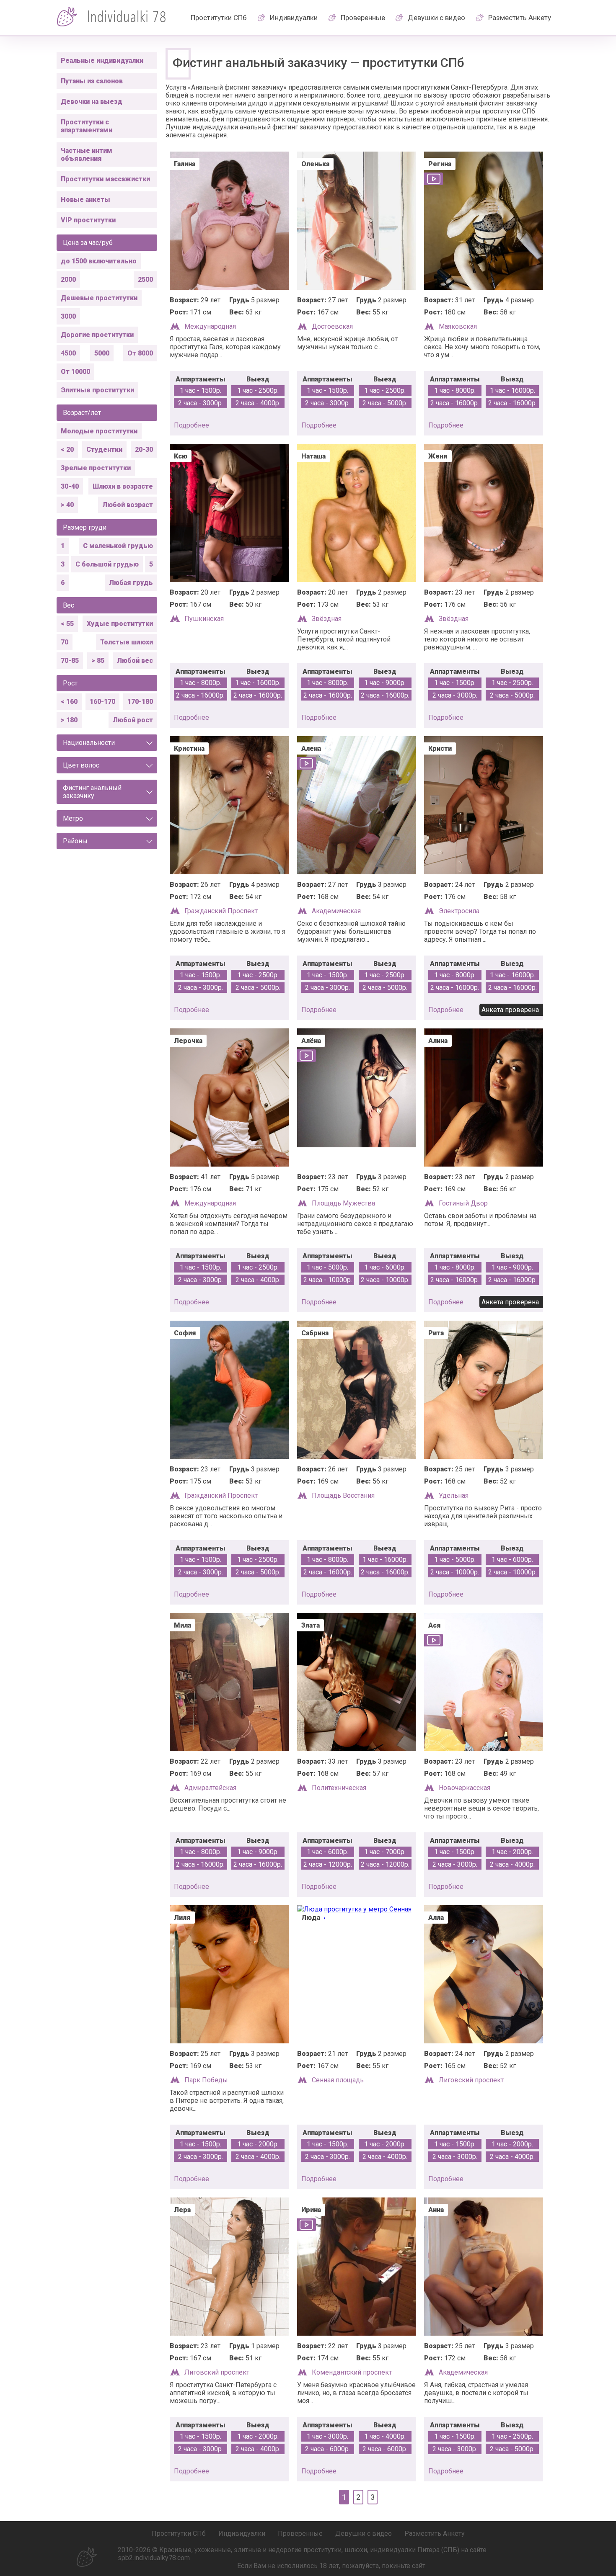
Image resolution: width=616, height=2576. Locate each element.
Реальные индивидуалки (102, 61)
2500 (145, 279)
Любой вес (135, 661)
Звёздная (327, 619)
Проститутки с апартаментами (87, 126)
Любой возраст (128, 505)
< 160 (69, 702)
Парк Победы (206, 2080)
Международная (210, 326)
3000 (68, 316)
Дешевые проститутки (99, 298)
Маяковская (458, 326)
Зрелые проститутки (96, 468)
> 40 (67, 505)
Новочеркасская (465, 1788)
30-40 (70, 486)
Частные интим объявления (87, 155)
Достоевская (332, 326)
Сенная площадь (338, 2080)
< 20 (67, 450)
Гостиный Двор (463, 1203)
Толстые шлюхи (127, 642)
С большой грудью (107, 564)
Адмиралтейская (210, 1788)
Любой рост (133, 720)
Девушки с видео (436, 18)
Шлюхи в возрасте (123, 486)
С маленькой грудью (118, 546)
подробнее (192, 425)
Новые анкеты (85, 200)
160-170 (102, 702)
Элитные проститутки (97, 390)
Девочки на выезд (92, 102)
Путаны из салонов (92, 81)
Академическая (336, 911)
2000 (68, 279)
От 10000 (75, 372)
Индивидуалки (294, 18)
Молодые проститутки (99, 431)
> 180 (69, 720)
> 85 (98, 661)
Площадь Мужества (343, 1203)
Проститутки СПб (219, 18)
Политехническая (339, 1788)
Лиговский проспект (471, 2080)
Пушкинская (204, 619)
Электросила (459, 911)
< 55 (67, 624)
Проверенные (363, 18)
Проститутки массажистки (105, 179)
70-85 (70, 661)
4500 (68, 353)
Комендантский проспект (352, 2372)
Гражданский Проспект (221, 911)
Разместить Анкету (520, 18)
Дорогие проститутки (97, 335)
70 (65, 642)
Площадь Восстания (343, 1495)
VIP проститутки (88, 220)
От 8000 (140, 353)
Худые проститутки (120, 624)
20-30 (144, 450)
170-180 (140, 702)
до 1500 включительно (99, 261)
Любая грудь (131, 583)
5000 (102, 353)
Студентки (104, 450)
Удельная (454, 1495)
